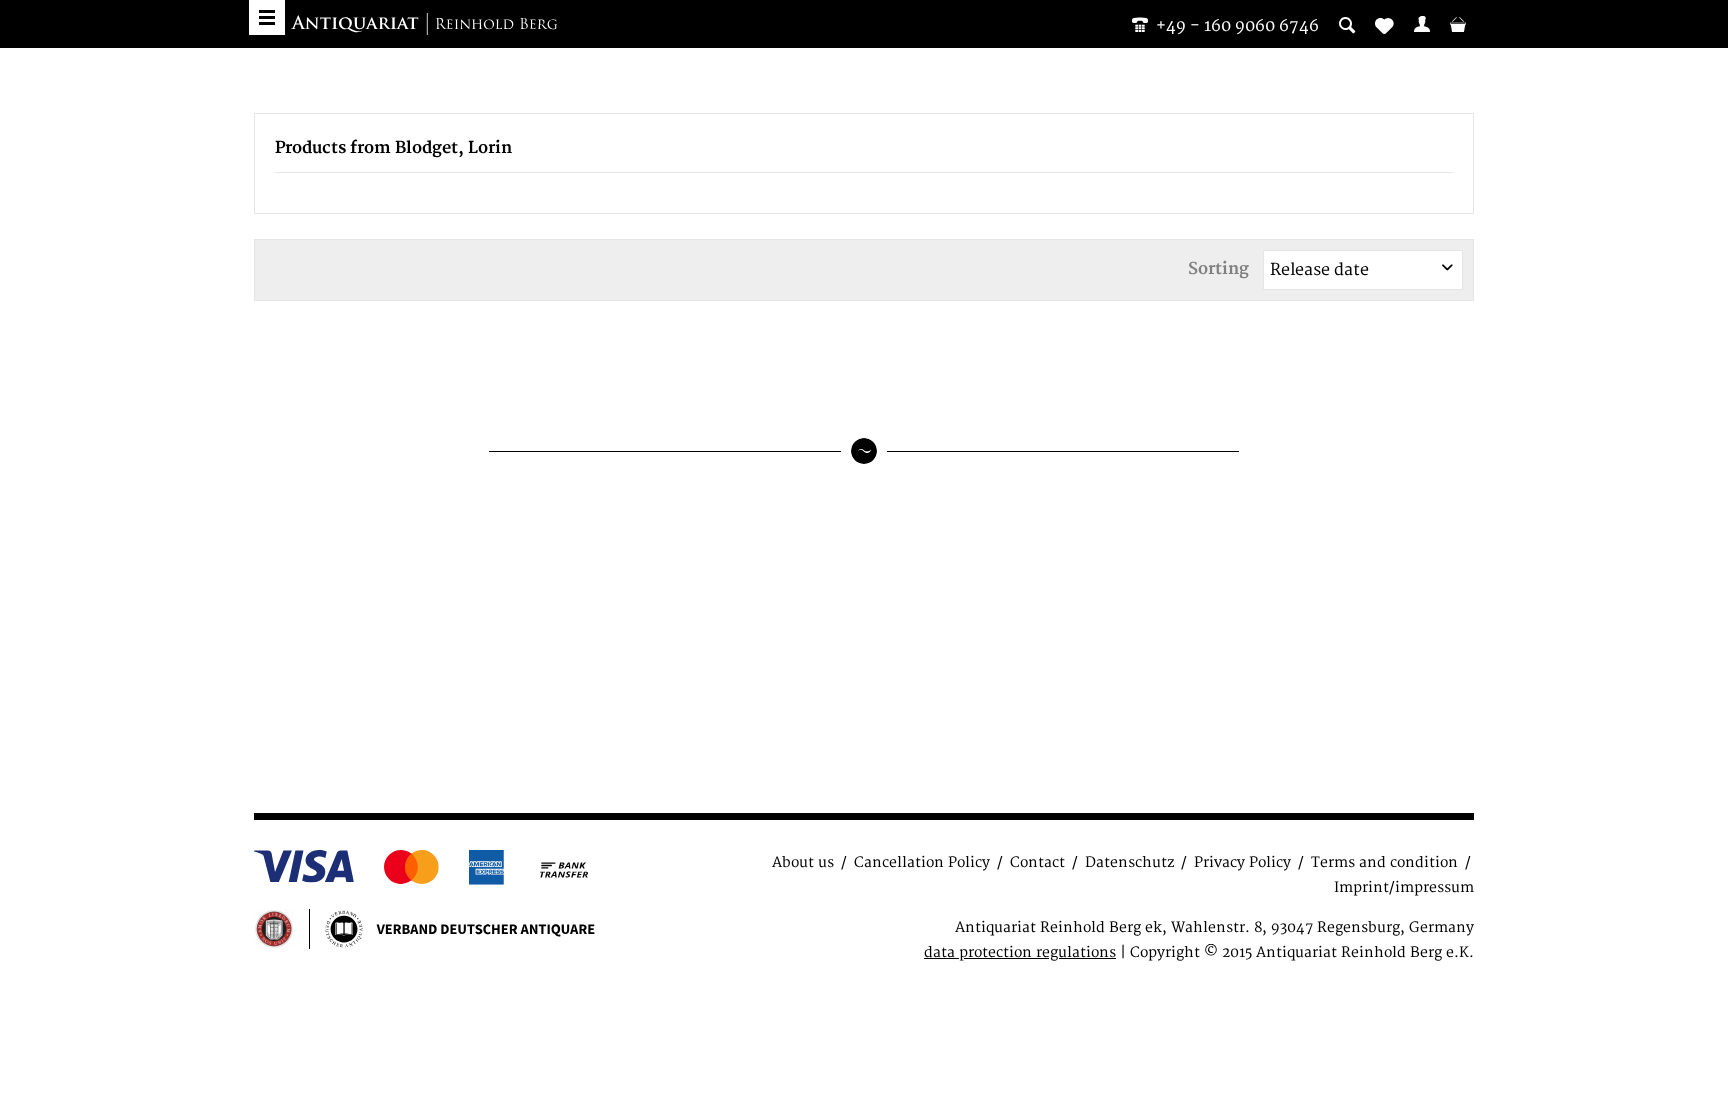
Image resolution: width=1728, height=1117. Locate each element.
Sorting (1218, 269)
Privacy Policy (1242, 862)
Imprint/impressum (1404, 887)
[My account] (1422, 24)
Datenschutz (1129, 862)
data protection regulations (1020, 952)
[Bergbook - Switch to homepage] (424, 25)
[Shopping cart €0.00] (1458, 24)
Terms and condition (1384, 862)
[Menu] (267, 17)
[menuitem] (1422, 24)
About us (803, 862)
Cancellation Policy (922, 862)
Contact (1037, 862)
